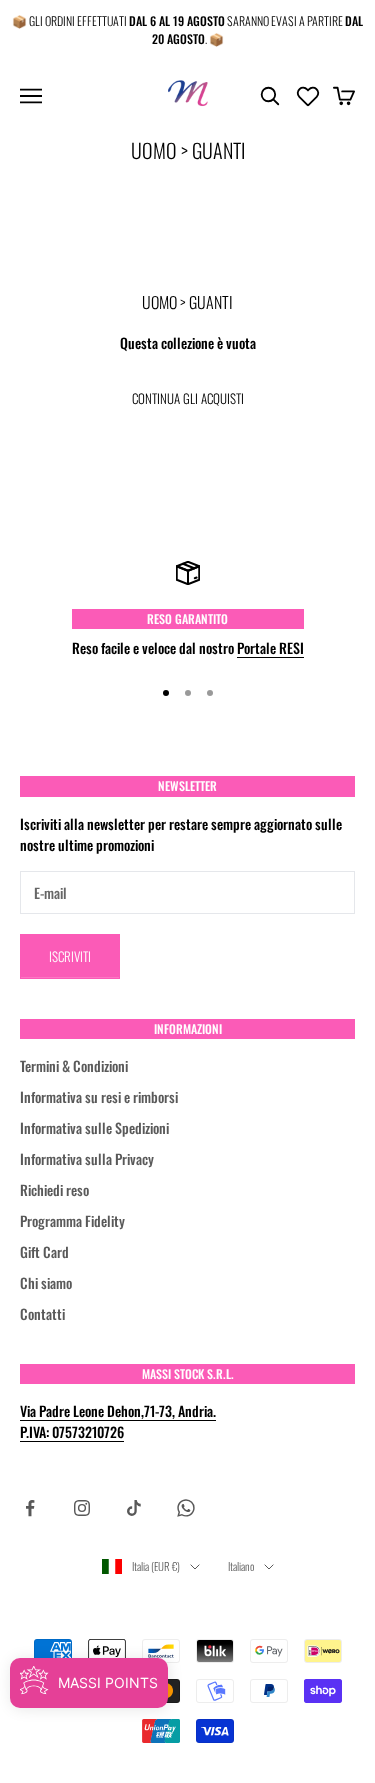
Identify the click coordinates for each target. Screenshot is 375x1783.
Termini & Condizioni (74, 1065)
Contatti (42, 1313)
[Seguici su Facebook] (30, 1508)
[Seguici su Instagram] (82, 1508)
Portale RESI (270, 647)
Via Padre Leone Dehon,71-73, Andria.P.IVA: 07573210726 (118, 1421)
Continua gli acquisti (188, 398)
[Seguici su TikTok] (134, 1508)
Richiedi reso (54, 1189)
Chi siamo (46, 1282)
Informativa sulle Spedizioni (94, 1127)
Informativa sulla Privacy (87, 1158)
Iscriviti (70, 956)
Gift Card (44, 1251)
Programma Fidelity (72, 1220)
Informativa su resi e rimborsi (99, 1096)
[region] (187, 609)
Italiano (241, 1566)
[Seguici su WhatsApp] (186, 1508)
